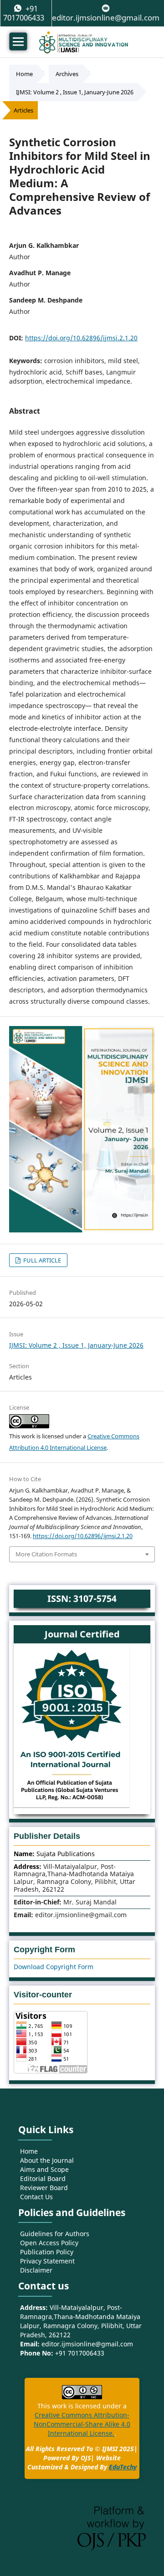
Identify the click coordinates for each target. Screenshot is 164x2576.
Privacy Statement (47, 2261)
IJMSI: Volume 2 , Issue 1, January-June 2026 (75, 92)
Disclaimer (36, 2270)
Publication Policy (47, 2252)
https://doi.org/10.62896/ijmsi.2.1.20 (81, 338)
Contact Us (36, 2197)
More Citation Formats (46, 1554)
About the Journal (47, 2160)
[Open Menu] (18, 41)
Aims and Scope (44, 2169)
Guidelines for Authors (55, 2234)
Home (24, 74)
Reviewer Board (44, 2188)
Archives (67, 74)
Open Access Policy (49, 2243)
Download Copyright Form (54, 1967)
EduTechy (123, 2467)
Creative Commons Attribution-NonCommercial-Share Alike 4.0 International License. (82, 2424)
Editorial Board (43, 2178)
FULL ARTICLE (41, 1260)
